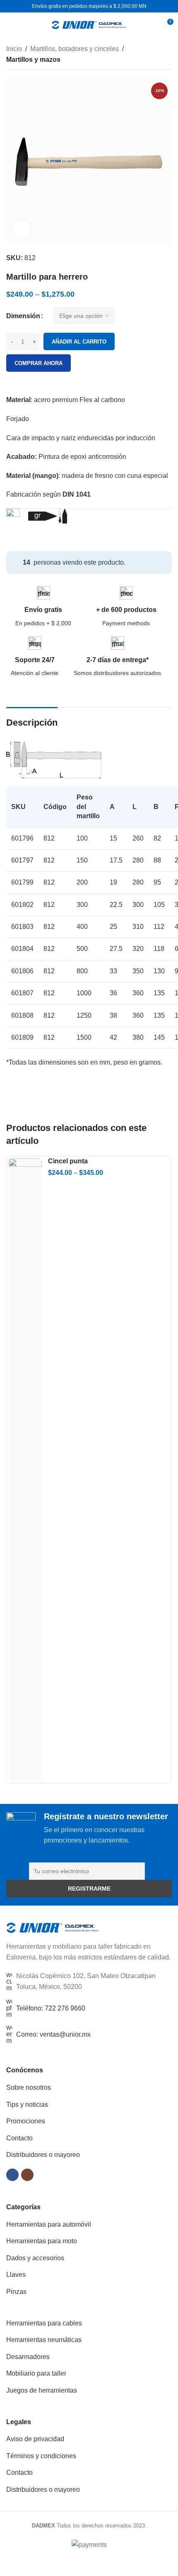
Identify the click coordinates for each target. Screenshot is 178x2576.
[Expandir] (22, 229)
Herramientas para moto (42, 2241)
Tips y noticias (27, 2104)
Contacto (19, 2138)
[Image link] (53, 1927)
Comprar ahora (38, 363)
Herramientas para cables (44, 2323)
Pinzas (16, 2292)
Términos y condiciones (41, 2456)
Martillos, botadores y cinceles (75, 49)
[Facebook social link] (12, 2175)
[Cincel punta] (25, 1470)
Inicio (14, 49)
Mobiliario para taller (36, 2373)
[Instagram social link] (27, 2175)
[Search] (152, 25)
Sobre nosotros (29, 2087)
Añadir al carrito (79, 342)
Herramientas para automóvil (49, 2224)
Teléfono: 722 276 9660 (51, 2008)
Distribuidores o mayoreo (43, 2155)
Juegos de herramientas (42, 2390)
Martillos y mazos (33, 60)
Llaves (16, 2275)
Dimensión (23, 316)
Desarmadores (28, 2357)
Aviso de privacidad (35, 2439)
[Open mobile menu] (10, 25)
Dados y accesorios (35, 2258)
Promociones (26, 2121)
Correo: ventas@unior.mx (53, 2034)
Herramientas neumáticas (44, 2340)
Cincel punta (68, 1161)
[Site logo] (89, 24)
